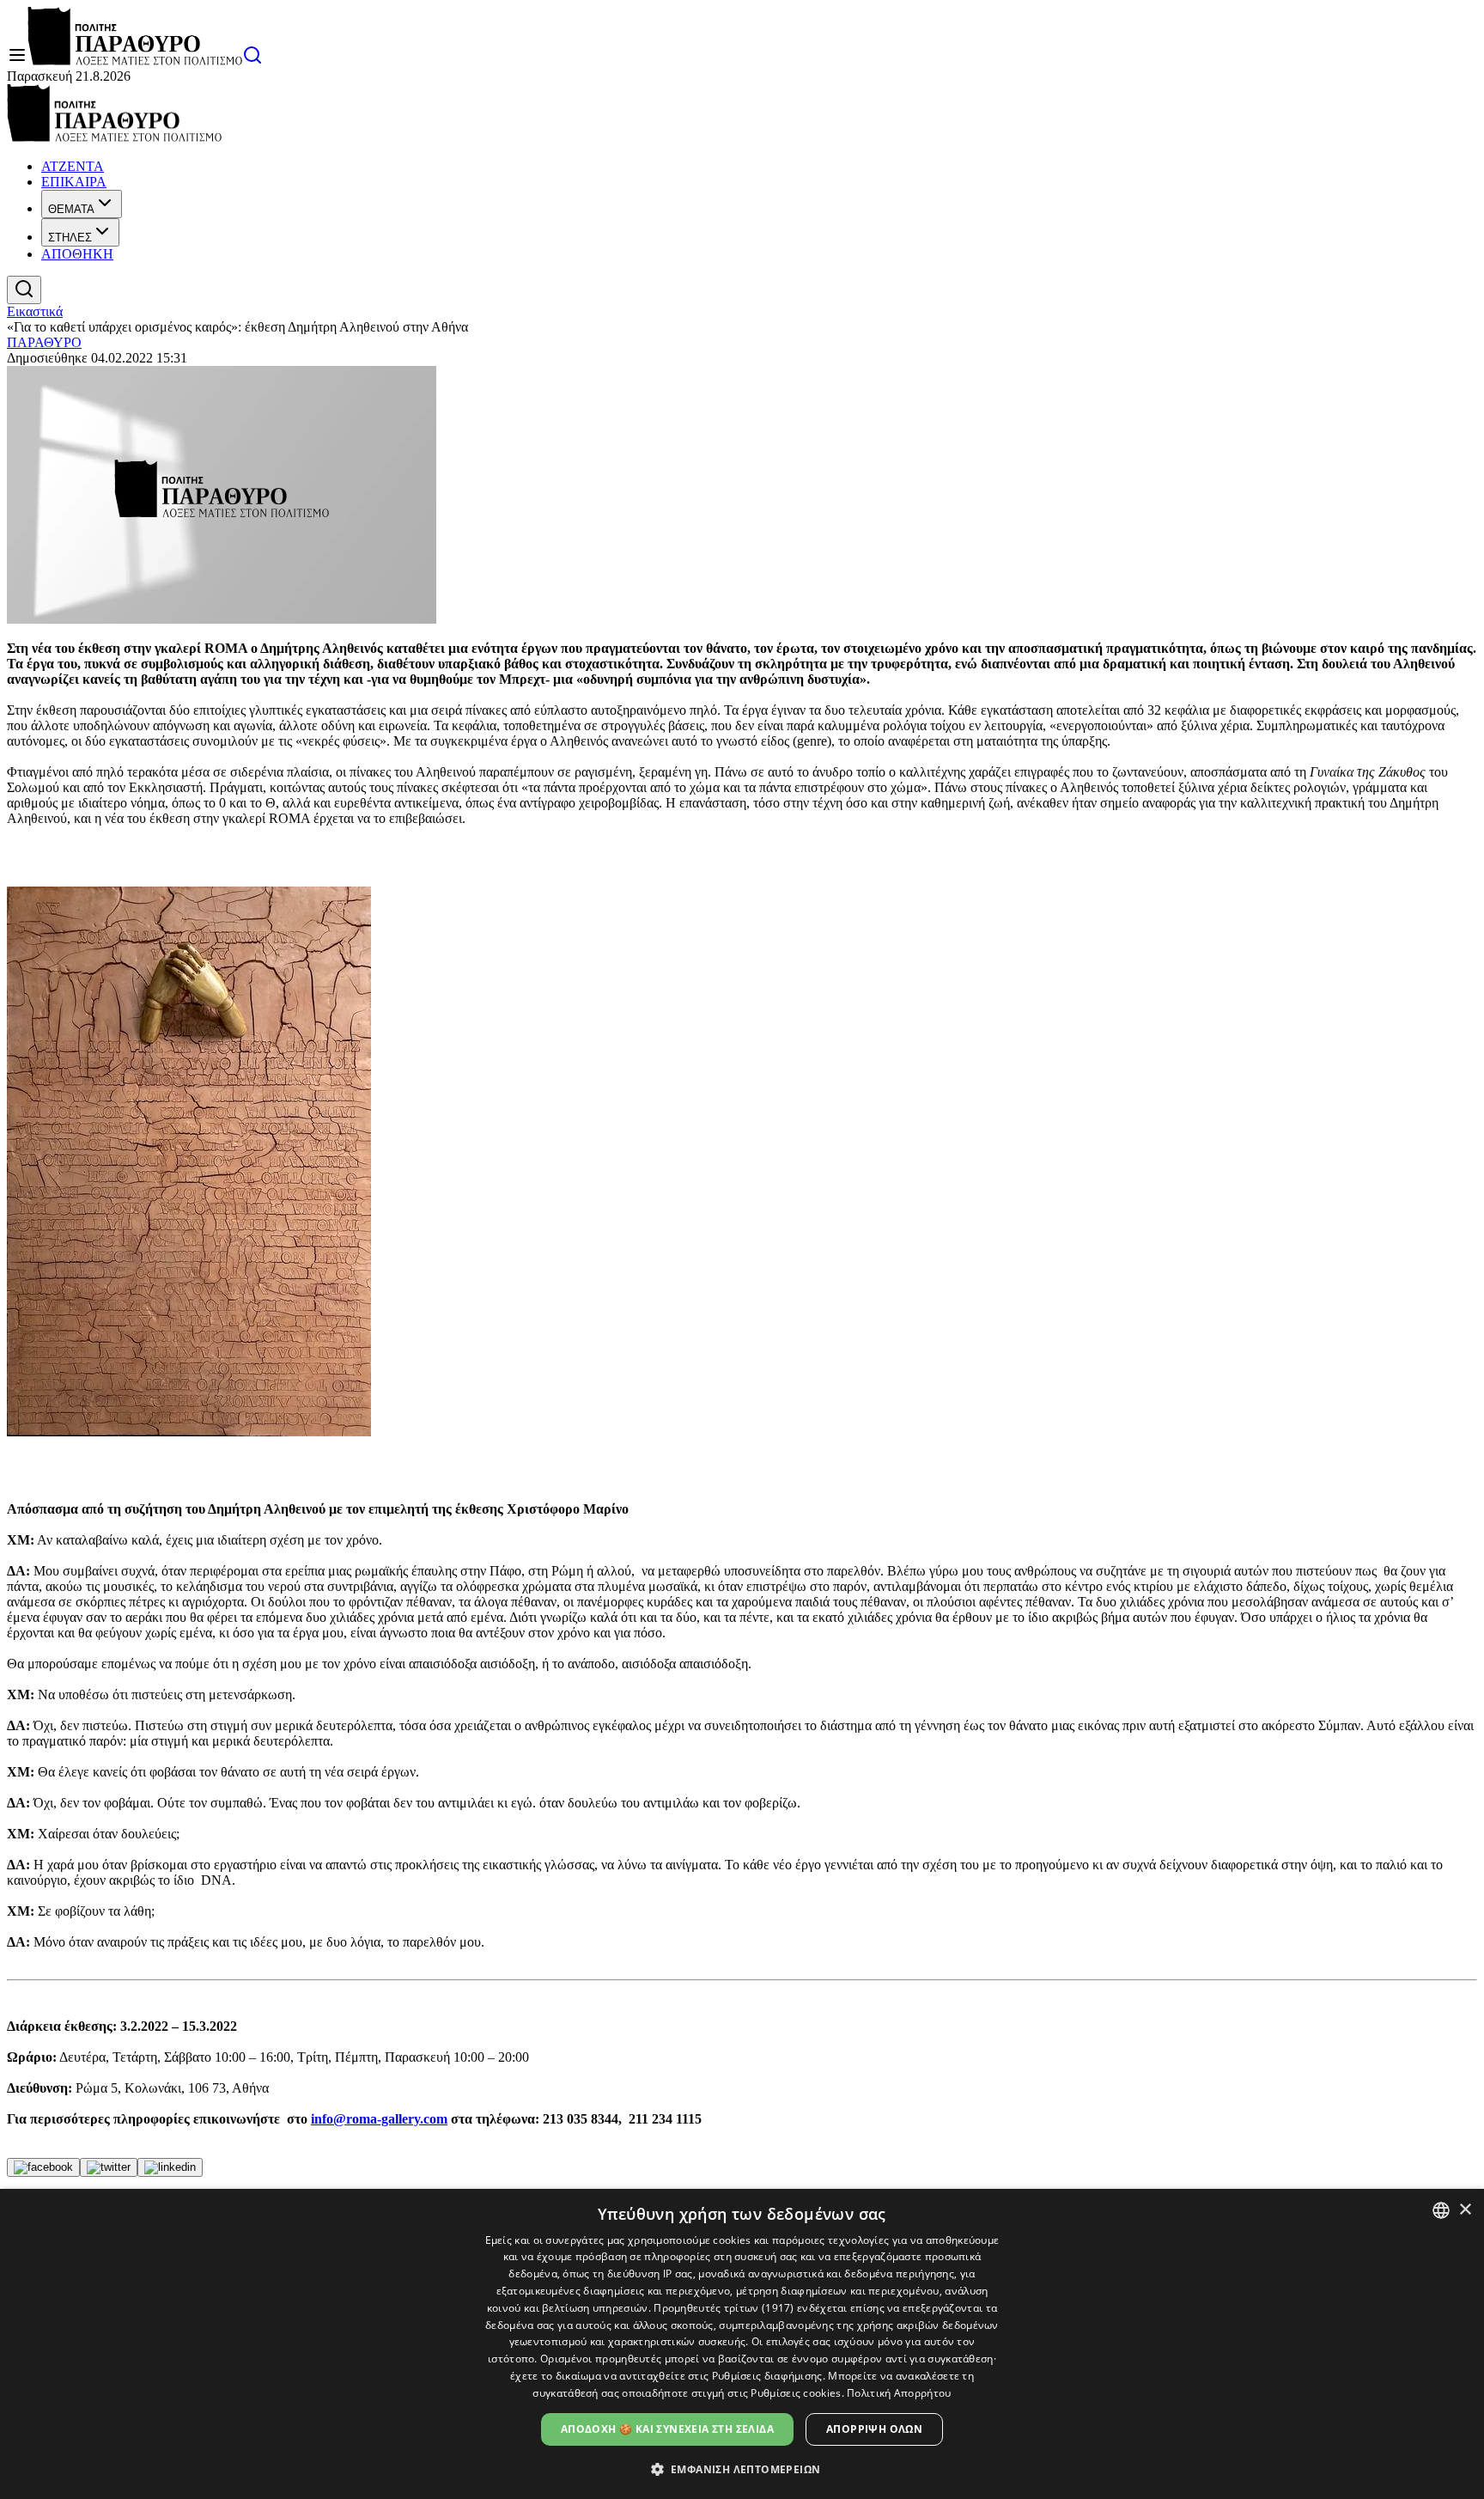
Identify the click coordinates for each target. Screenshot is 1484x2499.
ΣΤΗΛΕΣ (70, 238)
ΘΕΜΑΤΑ (71, 209)
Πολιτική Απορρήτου (899, 2393)
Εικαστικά (35, 311)
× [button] (1465, 2210)
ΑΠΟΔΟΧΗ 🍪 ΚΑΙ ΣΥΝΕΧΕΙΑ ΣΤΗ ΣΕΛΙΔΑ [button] (667, 2429)
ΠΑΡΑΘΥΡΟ (44, 342)
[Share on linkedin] (170, 2167)
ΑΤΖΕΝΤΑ (73, 166)
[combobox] (1441, 2210)
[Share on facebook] (43, 2167)
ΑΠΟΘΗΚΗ (77, 254)
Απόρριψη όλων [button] (874, 2429)
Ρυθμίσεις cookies (796, 2393)
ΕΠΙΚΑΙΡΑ (74, 182)
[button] (742, 2469)
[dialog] (742, 2344)
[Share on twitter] (109, 2167)
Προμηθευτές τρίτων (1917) (724, 2308)
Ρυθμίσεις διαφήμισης (767, 2376)
